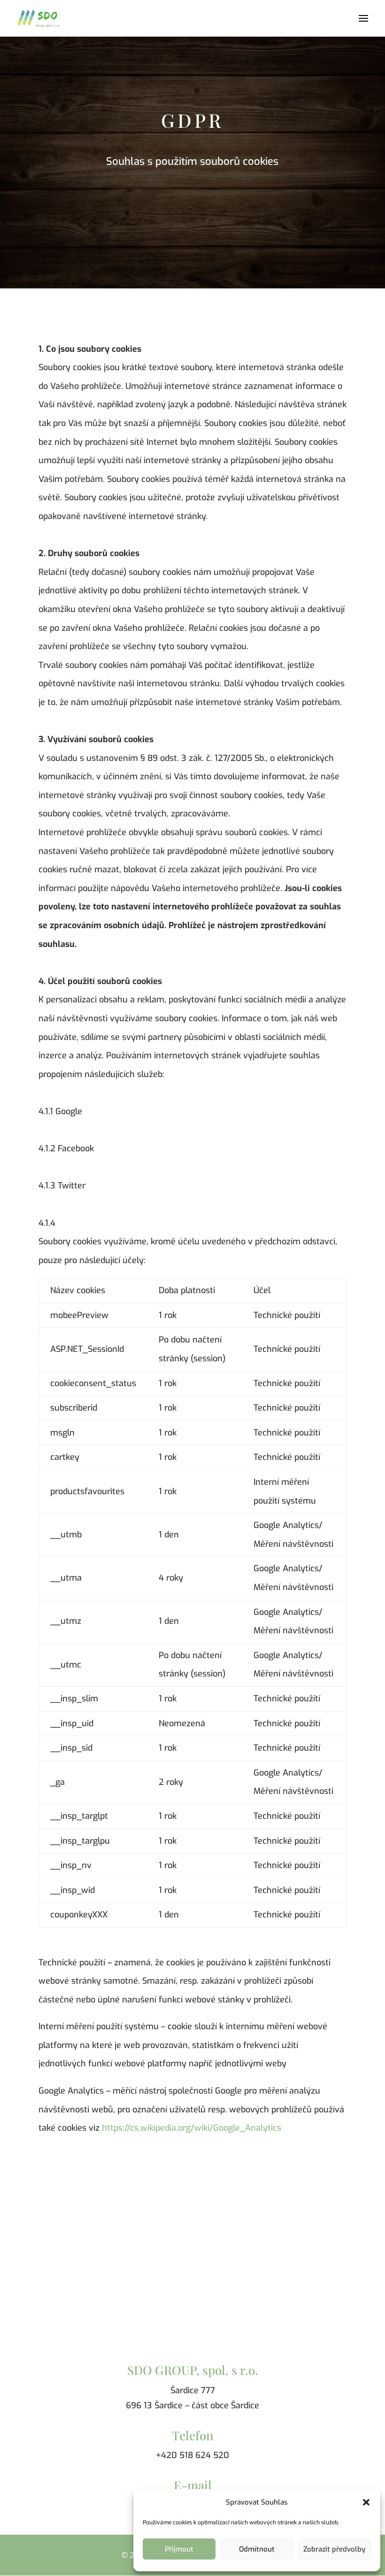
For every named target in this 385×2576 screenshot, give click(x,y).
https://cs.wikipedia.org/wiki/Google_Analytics (192, 2128)
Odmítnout (257, 2549)
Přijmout (179, 2549)
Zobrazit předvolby (334, 2549)
